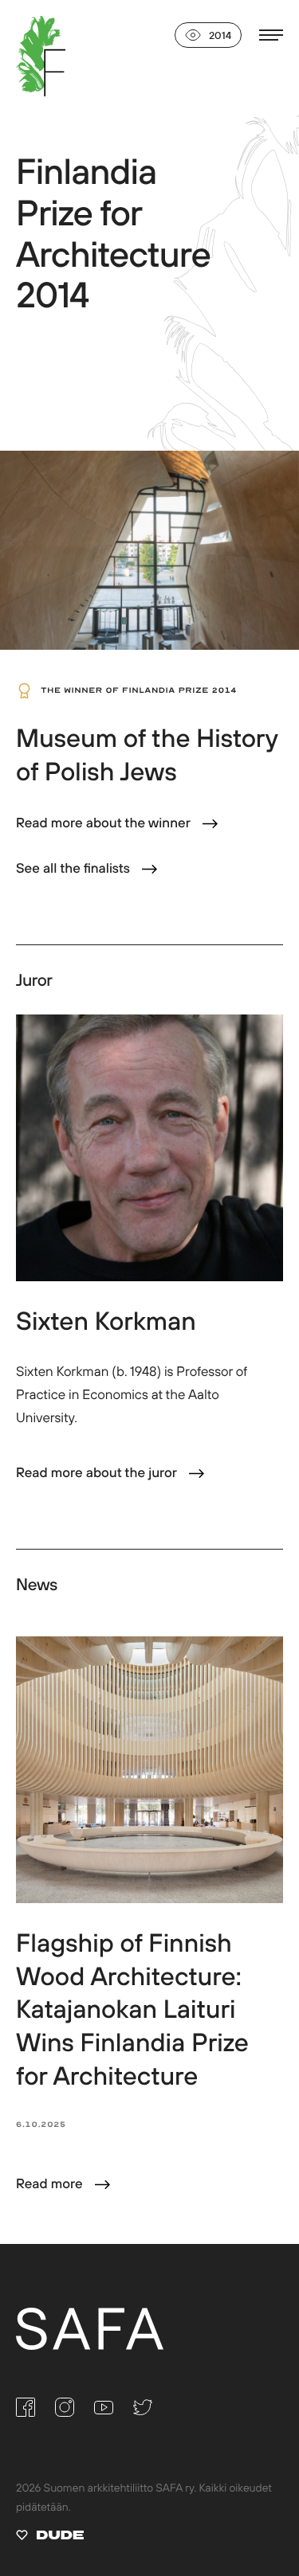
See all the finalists (73, 868)
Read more (49, 2184)
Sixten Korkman (106, 1321)
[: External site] (50, 2538)
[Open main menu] (271, 35)
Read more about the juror (96, 1473)
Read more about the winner (103, 823)
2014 (220, 35)
